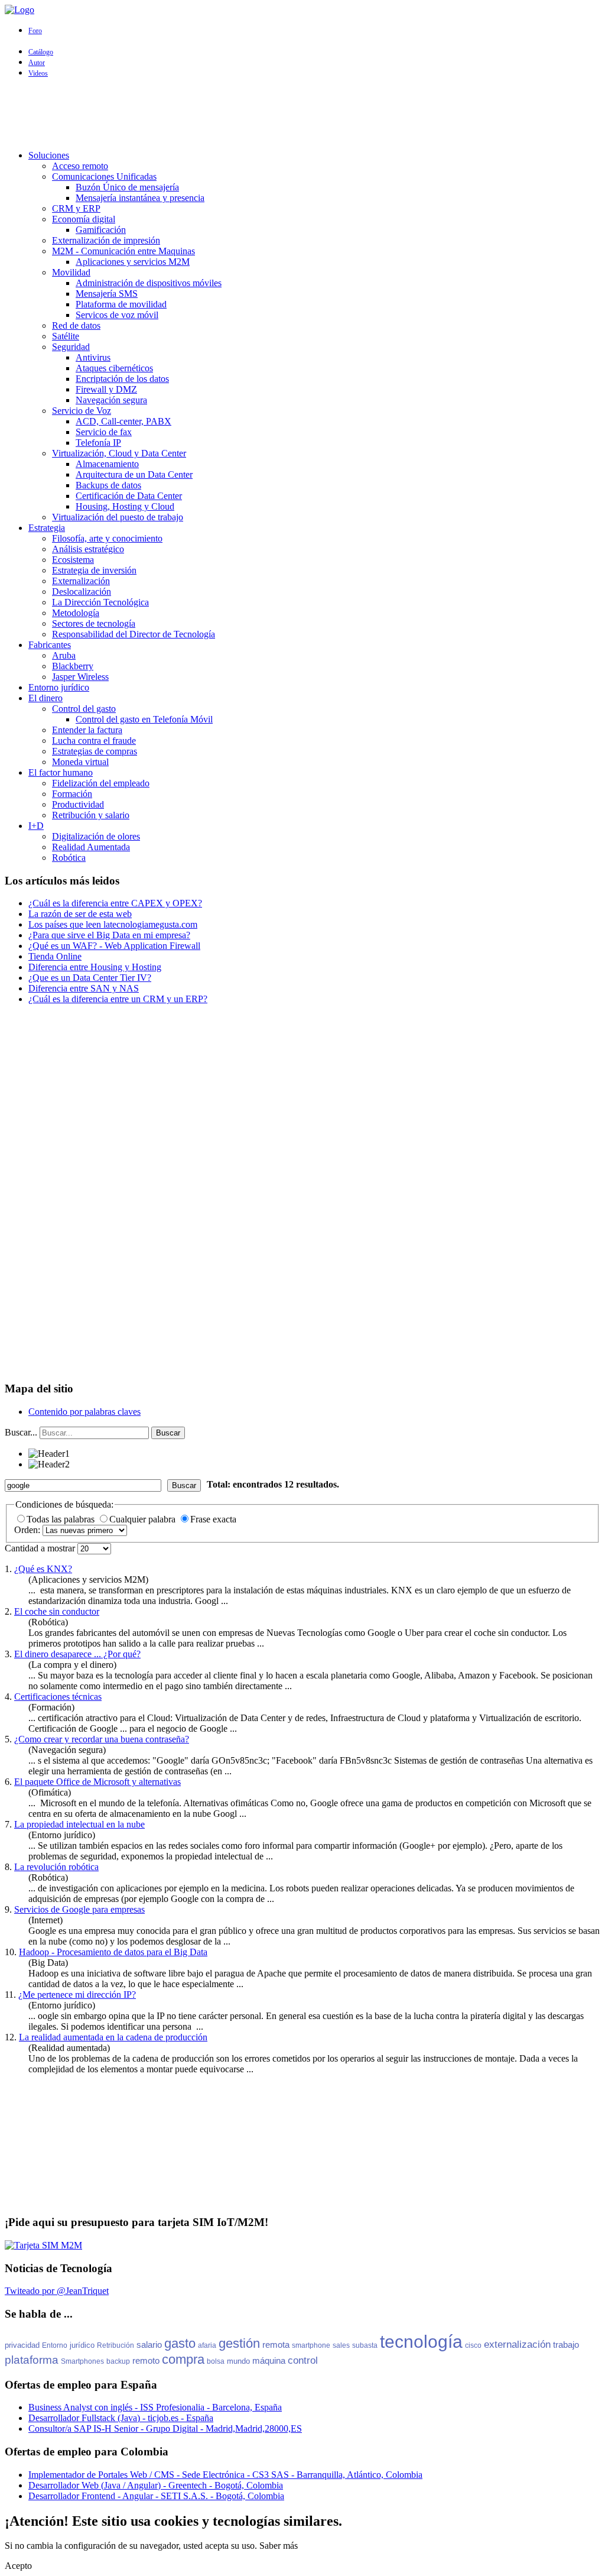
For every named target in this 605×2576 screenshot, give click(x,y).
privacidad (22, 2345)
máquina (269, 2360)
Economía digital (84, 219)
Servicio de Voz (82, 411)
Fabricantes (50, 645)
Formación (72, 794)
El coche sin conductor (57, 1611)
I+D (36, 826)
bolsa (216, 2361)
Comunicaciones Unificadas (104, 176)
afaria (207, 2345)
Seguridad (71, 347)
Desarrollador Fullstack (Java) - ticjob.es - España (121, 2418)
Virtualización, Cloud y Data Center (119, 453)
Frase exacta (213, 1519)
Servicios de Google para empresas (79, 1909)
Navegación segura (111, 400)
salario (149, 2345)
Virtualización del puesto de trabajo (118, 517)
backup (118, 2361)
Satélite (66, 336)
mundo (238, 2361)
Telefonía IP (98, 443)
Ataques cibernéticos (114, 368)
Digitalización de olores (96, 836)
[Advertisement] (302, 114)
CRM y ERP (76, 208)
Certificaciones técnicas (58, 1697)
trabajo (566, 2345)
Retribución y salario (91, 815)
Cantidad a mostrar (41, 1548)
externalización (517, 2345)
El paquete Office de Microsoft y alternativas (97, 1782)
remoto (146, 2360)
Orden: (28, 1530)
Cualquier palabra (144, 1519)
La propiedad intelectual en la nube (79, 1824)
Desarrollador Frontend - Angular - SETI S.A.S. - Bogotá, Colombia (156, 2496)
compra (183, 2359)
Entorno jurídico (59, 687)
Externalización (81, 581)
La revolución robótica (56, 1867)
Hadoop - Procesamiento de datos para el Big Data (113, 1952)
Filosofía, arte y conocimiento (107, 538)
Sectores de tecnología (94, 623)
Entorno (55, 2345)
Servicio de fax (104, 432)
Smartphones (82, 2361)
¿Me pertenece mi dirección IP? (77, 1995)
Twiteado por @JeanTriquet (57, 2291)
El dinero (45, 698)
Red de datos (76, 325)
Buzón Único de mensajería (127, 187)
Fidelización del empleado (101, 783)
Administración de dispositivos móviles (149, 283)
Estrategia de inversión (94, 570)
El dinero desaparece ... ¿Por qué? (77, 1654)
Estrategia (47, 528)
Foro (35, 31)
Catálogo (41, 52)
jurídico (82, 2345)
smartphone (311, 2345)
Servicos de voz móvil (117, 315)
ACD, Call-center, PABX (123, 421)
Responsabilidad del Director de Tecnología (134, 634)
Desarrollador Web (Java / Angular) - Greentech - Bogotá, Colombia (156, 2485)
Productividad (78, 804)
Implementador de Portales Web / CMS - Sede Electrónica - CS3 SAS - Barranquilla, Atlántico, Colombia (225, 2475)
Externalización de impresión (106, 240)
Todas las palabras (62, 1519)
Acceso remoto (80, 166)
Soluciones (49, 155)
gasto (180, 2343)
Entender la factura (87, 730)
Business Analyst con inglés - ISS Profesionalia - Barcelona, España (155, 2407)
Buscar (168, 1433)
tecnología (421, 2342)
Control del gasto (84, 709)
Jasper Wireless (80, 677)
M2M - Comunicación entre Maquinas (123, 251)
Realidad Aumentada (91, 847)
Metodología (76, 613)
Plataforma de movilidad (121, 304)
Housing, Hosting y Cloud (125, 506)
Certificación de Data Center (129, 496)
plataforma (32, 2360)
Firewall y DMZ (106, 389)
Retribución (116, 2345)
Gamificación (101, 230)
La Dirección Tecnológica (100, 602)
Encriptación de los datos (122, 379)
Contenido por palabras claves (84, 1412)
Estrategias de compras (95, 751)
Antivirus (93, 357)
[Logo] (19, 10)
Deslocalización (82, 592)
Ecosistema (73, 560)
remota (276, 2345)
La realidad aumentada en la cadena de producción (113, 2037)
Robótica (69, 858)
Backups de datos (108, 485)
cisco (473, 2345)
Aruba (64, 655)
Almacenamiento (107, 464)
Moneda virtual (80, 762)
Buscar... (21, 1432)
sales (341, 2345)
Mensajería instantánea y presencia (140, 198)
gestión (239, 2343)
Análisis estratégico (88, 549)
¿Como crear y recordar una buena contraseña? (102, 1739)
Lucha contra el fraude (94, 741)
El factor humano (61, 772)
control (303, 2360)
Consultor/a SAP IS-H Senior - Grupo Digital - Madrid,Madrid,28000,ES (165, 2428)
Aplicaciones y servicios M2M (133, 262)
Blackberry (73, 666)
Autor (37, 63)
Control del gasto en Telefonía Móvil (144, 719)
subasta (365, 2345)
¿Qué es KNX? (43, 1569)
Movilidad (71, 272)
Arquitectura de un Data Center (134, 474)
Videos (38, 73)
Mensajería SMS (107, 294)
